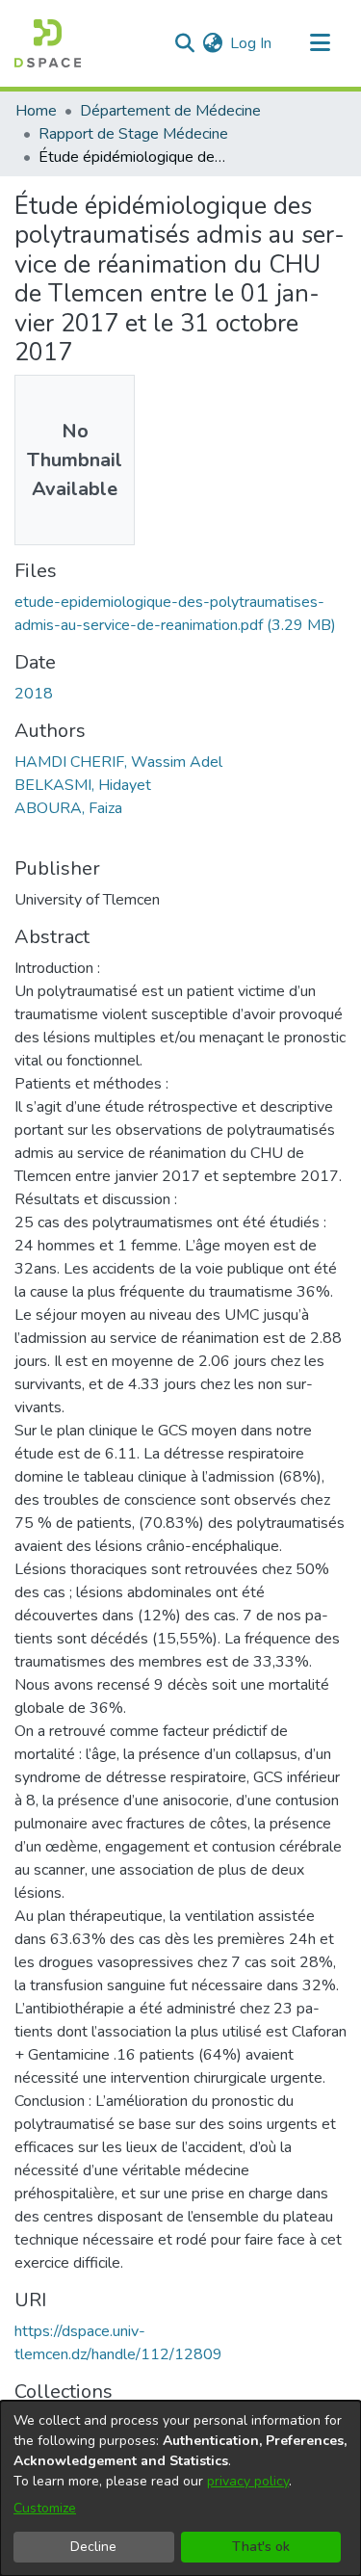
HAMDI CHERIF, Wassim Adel (118, 762)
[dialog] (180, 2488)
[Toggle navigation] (320, 43)
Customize (45, 2508)
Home (36, 111)
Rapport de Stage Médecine (133, 134)
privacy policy (248, 2481)
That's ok (261, 2547)
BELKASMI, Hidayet (83, 785)
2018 (34, 694)
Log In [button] (252, 43)
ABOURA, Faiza (68, 808)
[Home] (48, 43)
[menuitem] (212, 43)
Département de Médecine (170, 111)
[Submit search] (184, 43)
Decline (93, 2547)
